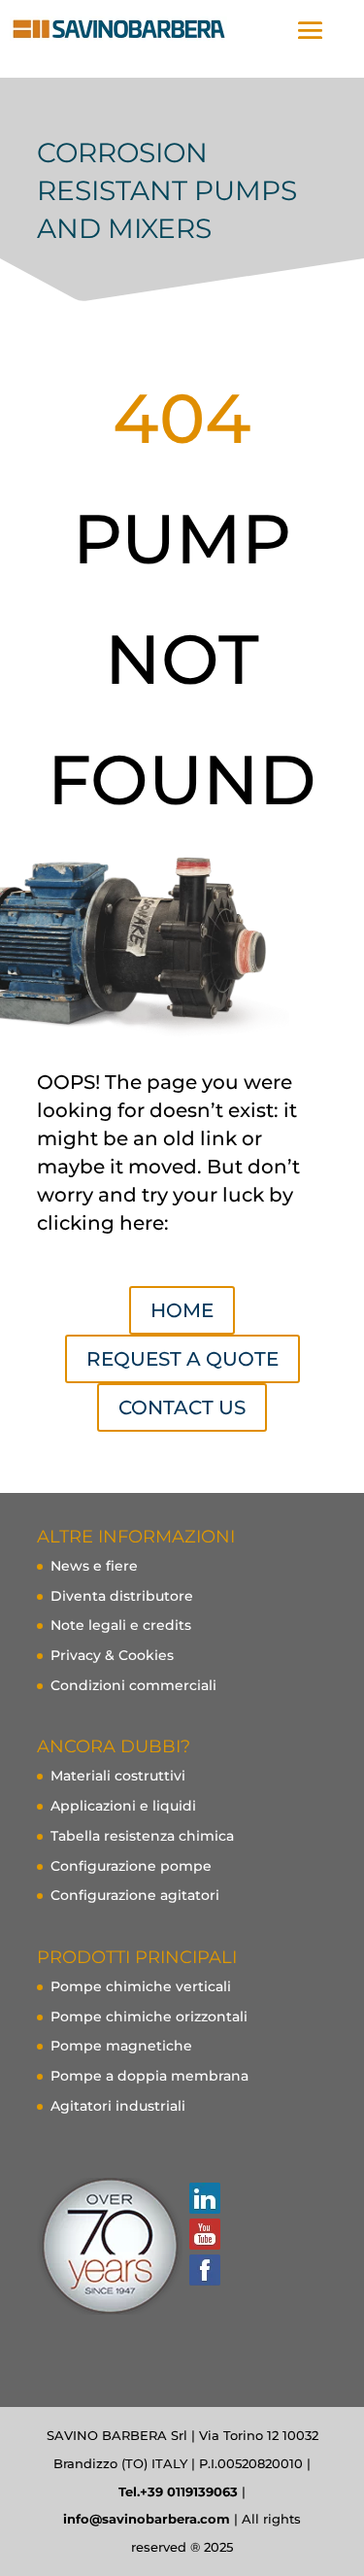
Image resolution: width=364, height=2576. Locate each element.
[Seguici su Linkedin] (204, 2198)
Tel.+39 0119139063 (178, 2491)
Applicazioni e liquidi (123, 1806)
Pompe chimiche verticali (141, 1986)
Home (182, 1310)
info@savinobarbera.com (147, 2519)
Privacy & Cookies (112, 1655)
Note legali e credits (121, 1625)
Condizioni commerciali (133, 1685)
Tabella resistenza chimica (142, 1836)
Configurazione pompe (131, 1866)
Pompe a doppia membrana (149, 2076)
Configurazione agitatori (135, 1895)
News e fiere (94, 1566)
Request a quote (182, 1359)
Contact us (182, 1407)
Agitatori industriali (118, 2106)
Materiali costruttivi (118, 1776)
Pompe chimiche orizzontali (149, 2017)
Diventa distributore (122, 1596)
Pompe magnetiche (121, 2046)
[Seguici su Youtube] (204, 2234)
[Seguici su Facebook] (204, 2271)
